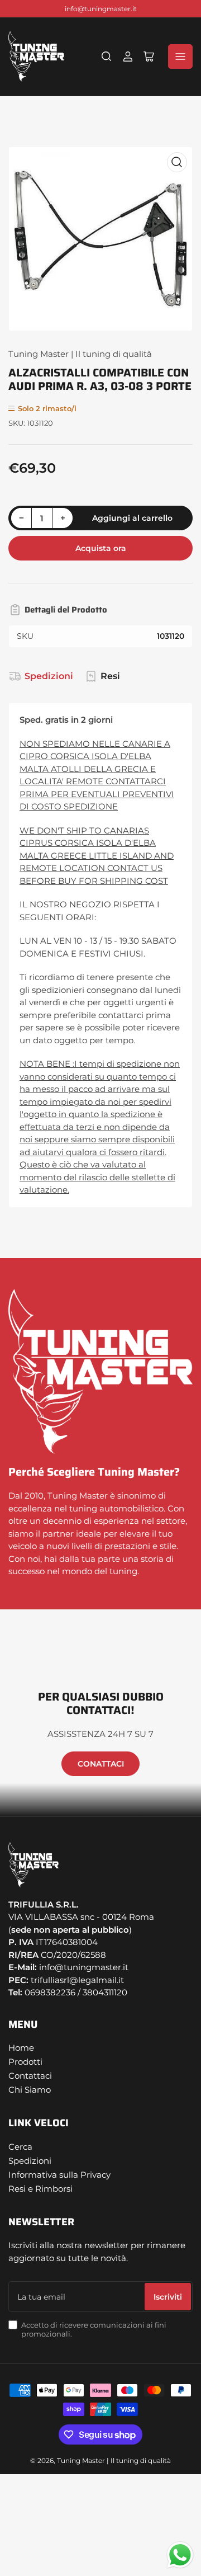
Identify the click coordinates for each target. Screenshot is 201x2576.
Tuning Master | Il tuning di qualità (80, 354)
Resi (110, 676)
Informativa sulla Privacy (59, 2175)
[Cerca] (107, 56)
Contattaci (30, 2076)
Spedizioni (49, 676)
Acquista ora (101, 548)
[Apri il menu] (180, 56)
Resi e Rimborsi (40, 2189)
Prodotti (25, 2062)
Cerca (20, 2147)
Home (21, 2048)
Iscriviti (168, 2297)
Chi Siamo (30, 2090)
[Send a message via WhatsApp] (180, 2555)
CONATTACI (101, 1764)
